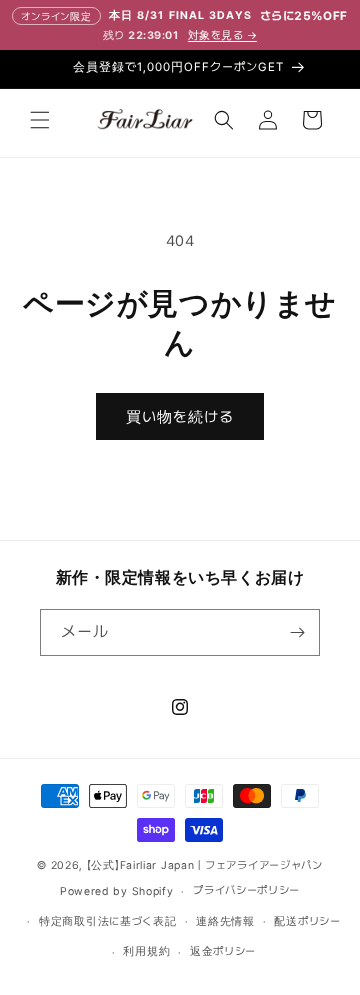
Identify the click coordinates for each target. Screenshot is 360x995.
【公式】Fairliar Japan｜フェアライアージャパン (205, 865)
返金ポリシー (223, 951)
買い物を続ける (180, 417)
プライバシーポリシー (246, 890)
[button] (40, 120)
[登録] (297, 632)
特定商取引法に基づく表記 (107, 921)
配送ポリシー (307, 921)
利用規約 (146, 951)
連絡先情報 (225, 921)
